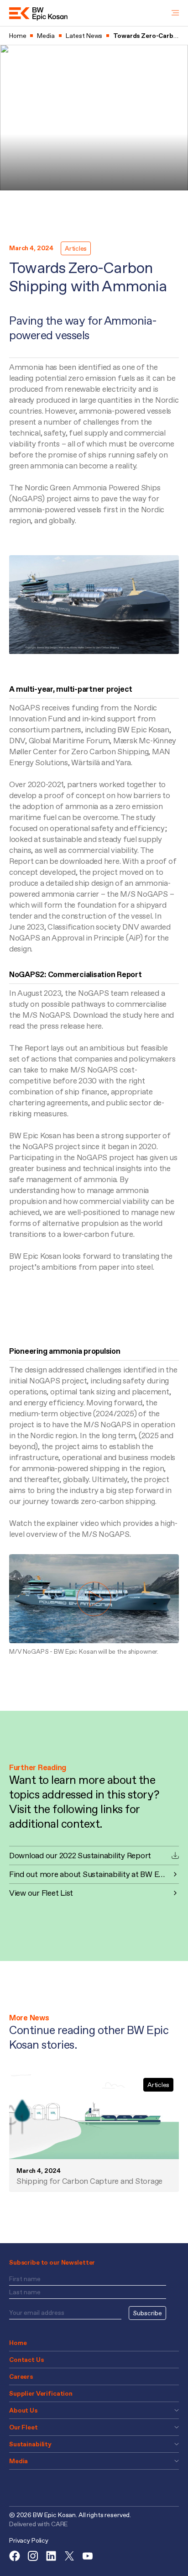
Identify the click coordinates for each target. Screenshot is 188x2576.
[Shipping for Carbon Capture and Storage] (94, 2117)
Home (18, 2343)
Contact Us (26, 2360)
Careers (21, 2376)
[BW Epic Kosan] (38, 13)
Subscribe (147, 2313)
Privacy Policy (29, 2540)
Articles (76, 248)
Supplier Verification (41, 2393)
